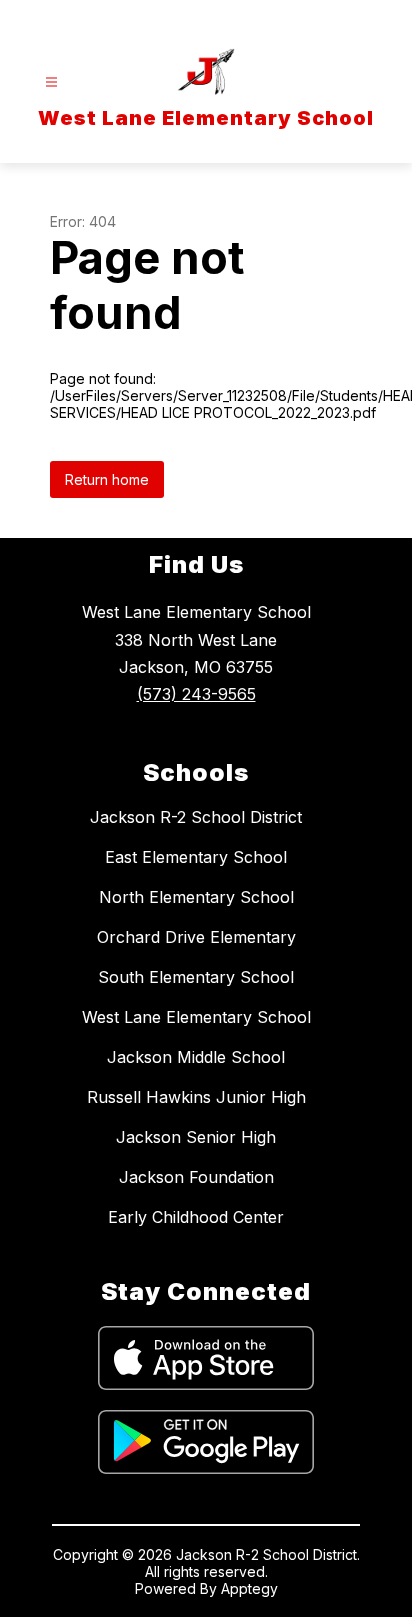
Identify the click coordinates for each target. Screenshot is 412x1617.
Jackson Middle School (196, 1057)
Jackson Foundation (196, 1177)
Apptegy (249, 1588)
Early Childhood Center (196, 1217)
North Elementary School (196, 897)
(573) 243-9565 (196, 694)
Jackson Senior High (196, 1137)
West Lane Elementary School (196, 1017)
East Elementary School (196, 857)
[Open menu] (51, 82)
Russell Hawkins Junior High (196, 1097)
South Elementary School (196, 977)
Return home (107, 479)
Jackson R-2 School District (196, 817)
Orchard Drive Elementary (196, 937)
